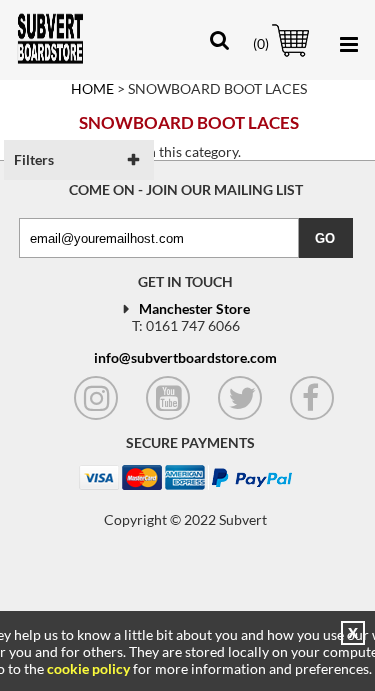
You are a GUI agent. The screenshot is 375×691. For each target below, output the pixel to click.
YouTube (168, 398)
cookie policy (88, 668)
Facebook (312, 398)
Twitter (240, 398)
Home (92, 88)
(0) (261, 43)
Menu (345, 45)
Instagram (96, 398)
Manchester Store (194, 308)
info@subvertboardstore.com (185, 357)
